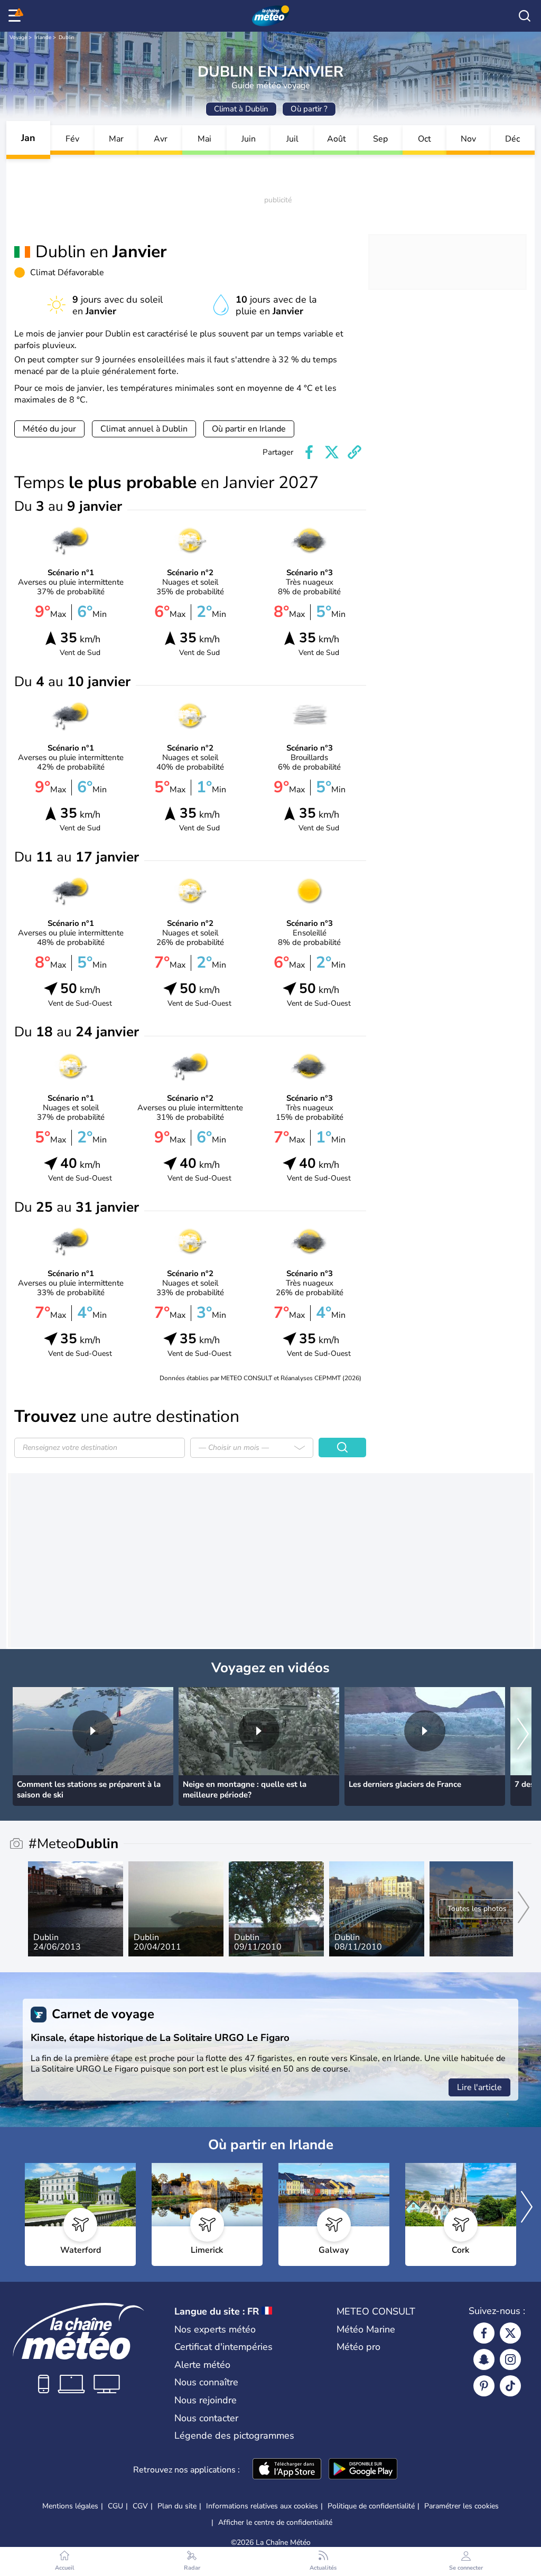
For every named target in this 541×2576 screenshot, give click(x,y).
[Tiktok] (510, 2386)
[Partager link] (355, 452)
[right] (523, 1735)
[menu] (16, 16)
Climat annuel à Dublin (144, 429)
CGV (140, 2506)
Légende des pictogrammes (234, 2436)
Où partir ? (309, 109)
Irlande (43, 38)
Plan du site (177, 2506)
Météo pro (358, 2347)
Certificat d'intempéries (223, 2347)
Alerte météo (202, 2365)
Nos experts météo (215, 2329)
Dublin (67, 38)
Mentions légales (70, 2506)
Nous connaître (206, 2382)
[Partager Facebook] (309, 452)
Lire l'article (479, 2087)
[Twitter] (510, 2333)
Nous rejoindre (206, 2400)
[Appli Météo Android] (363, 2470)
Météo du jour (49, 429)
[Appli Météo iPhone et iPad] (287, 2470)
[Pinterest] (484, 2386)
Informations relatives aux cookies (262, 2506)
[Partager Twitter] (332, 452)
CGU (115, 2506)
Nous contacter (206, 2418)
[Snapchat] (484, 2359)
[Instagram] (510, 2359)
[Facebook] (484, 2333)
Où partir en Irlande (249, 429)
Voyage (18, 38)
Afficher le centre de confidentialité (275, 2523)
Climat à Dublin (241, 109)
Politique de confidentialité (371, 2506)
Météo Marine (366, 2329)
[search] (525, 16)
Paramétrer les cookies (461, 2506)
